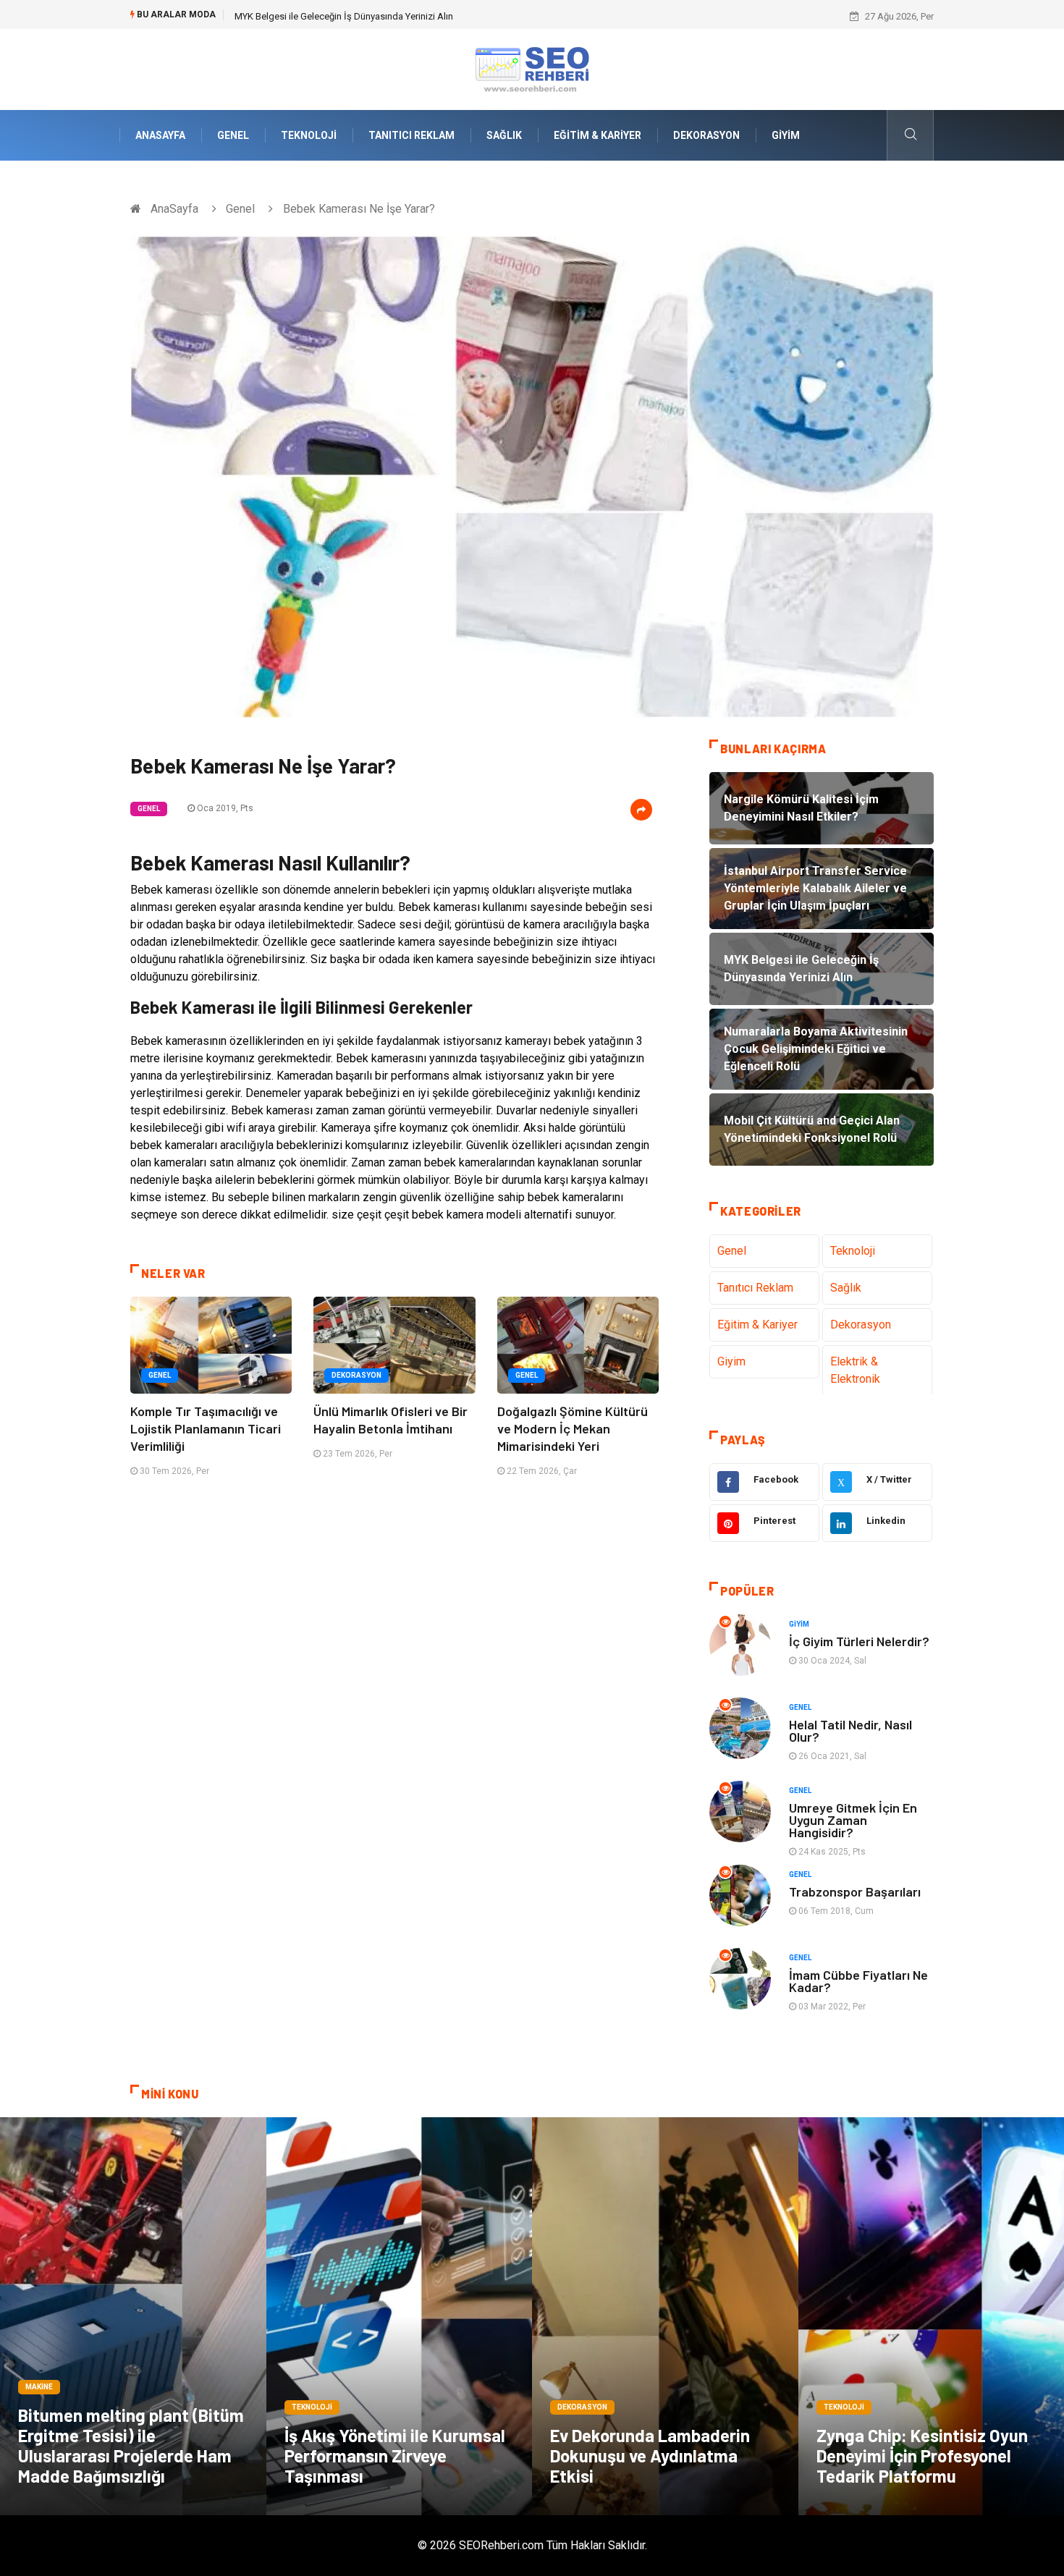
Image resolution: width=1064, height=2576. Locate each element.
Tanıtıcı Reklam (411, 135)
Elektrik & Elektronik (855, 1370)
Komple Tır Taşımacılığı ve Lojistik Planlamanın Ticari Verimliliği (206, 1428)
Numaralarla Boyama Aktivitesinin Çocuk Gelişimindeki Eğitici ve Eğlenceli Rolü (397, 16)
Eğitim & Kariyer (598, 135)
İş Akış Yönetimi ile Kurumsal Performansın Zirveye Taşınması (395, 2456)
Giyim (786, 135)
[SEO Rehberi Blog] (532, 68)
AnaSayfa (160, 135)
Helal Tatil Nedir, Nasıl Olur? (850, 1730)
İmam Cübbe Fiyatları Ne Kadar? (858, 1981)
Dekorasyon (706, 135)
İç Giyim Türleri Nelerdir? (859, 1641)
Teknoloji (309, 135)
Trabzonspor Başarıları (855, 1891)
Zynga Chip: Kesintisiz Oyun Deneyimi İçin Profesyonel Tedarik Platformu (922, 2456)
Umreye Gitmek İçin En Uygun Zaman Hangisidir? (853, 1820)
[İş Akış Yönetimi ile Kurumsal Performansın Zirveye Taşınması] (400, 2316)
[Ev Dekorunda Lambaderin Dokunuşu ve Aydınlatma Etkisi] (665, 2316)
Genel (233, 135)
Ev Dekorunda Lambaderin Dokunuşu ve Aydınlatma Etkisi (650, 2456)
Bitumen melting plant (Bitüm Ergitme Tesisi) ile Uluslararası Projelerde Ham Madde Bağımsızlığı (131, 2445)
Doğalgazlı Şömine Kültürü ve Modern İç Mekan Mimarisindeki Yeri (573, 1428)
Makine (39, 2387)
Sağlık (504, 135)
